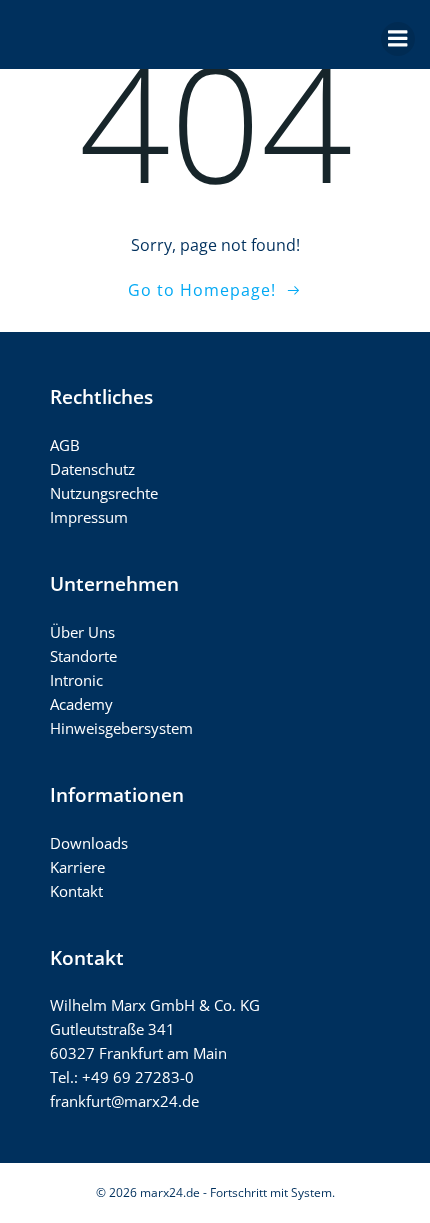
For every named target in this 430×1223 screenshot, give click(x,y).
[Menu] (398, 39)
